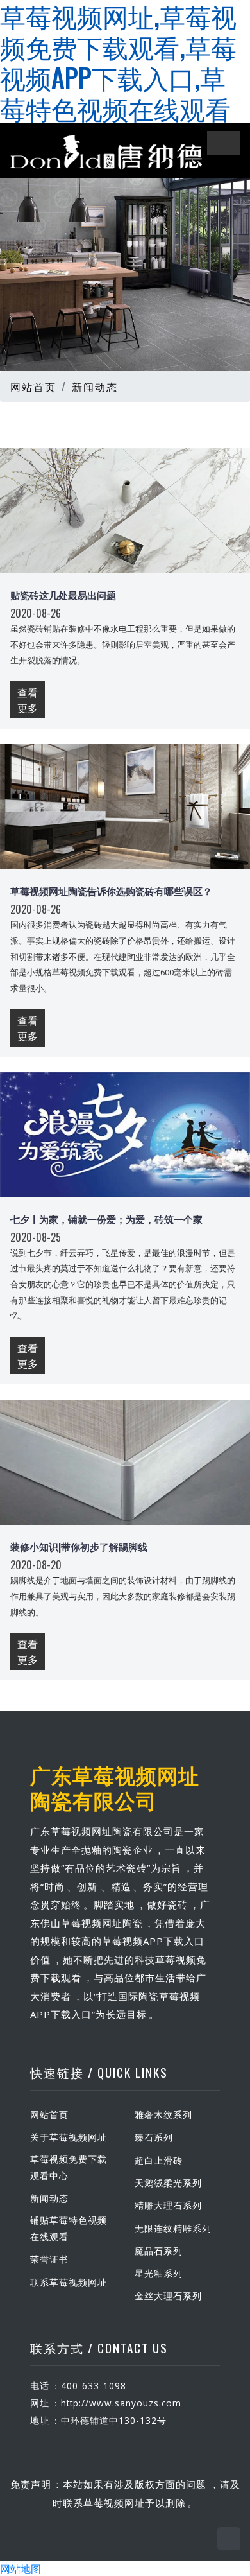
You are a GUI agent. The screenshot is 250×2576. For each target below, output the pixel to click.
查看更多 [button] (28, 700)
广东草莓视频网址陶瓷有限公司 (115, 1787)
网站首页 (33, 387)
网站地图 (21, 2568)
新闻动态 (95, 387)
